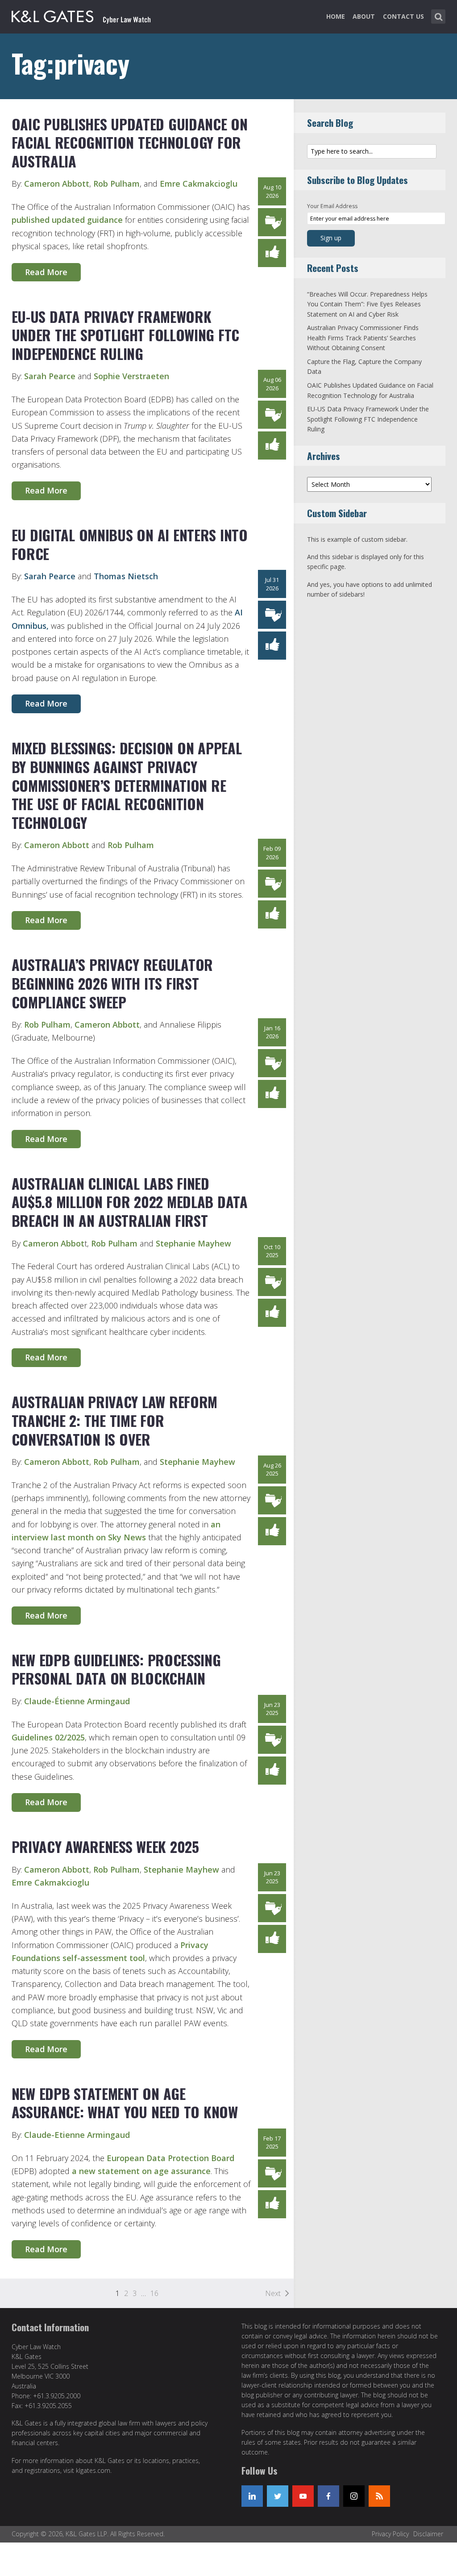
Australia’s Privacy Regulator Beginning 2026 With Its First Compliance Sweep (112, 983)
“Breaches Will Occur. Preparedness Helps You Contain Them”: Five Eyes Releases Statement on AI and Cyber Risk (367, 304)
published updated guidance (67, 220)
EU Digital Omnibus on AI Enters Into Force (130, 544)
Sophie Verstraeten (131, 376)
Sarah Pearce (50, 376)
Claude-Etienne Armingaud (77, 2135)
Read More (46, 272)
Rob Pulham (116, 184)
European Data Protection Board (170, 2158)
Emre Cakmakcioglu (199, 184)
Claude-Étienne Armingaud (77, 1701)
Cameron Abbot (54, 1243)
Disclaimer (428, 2534)
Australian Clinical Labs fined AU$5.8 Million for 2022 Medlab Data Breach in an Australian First (130, 1202)
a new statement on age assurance (141, 2171)
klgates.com (93, 2470)
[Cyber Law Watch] (88, 15)
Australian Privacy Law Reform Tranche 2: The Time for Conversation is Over (115, 1420)
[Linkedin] (252, 2496)
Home (336, 16)
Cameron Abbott (57, 184)
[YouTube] (303, 2496)
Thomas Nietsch (126, 576)
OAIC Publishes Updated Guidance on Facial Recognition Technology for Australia (130, 142)
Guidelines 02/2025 (48, 1737)
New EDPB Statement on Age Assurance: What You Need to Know (125, 2103)
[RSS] (379, 2496)
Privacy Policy (390, 2534)
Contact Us (403, 16)
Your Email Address (332, 206)
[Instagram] (354, 2496)
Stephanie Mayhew (193, 1243)
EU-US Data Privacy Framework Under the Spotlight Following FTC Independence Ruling (126, 335)
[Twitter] (278, 2496)
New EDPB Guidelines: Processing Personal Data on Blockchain (116, 1669)
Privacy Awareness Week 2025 (105, 1846)
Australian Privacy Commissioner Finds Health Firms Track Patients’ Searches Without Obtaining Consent (363, 338)
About (364, 16)
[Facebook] (328, 2496)
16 (154, 2293)
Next (273, 2293)
